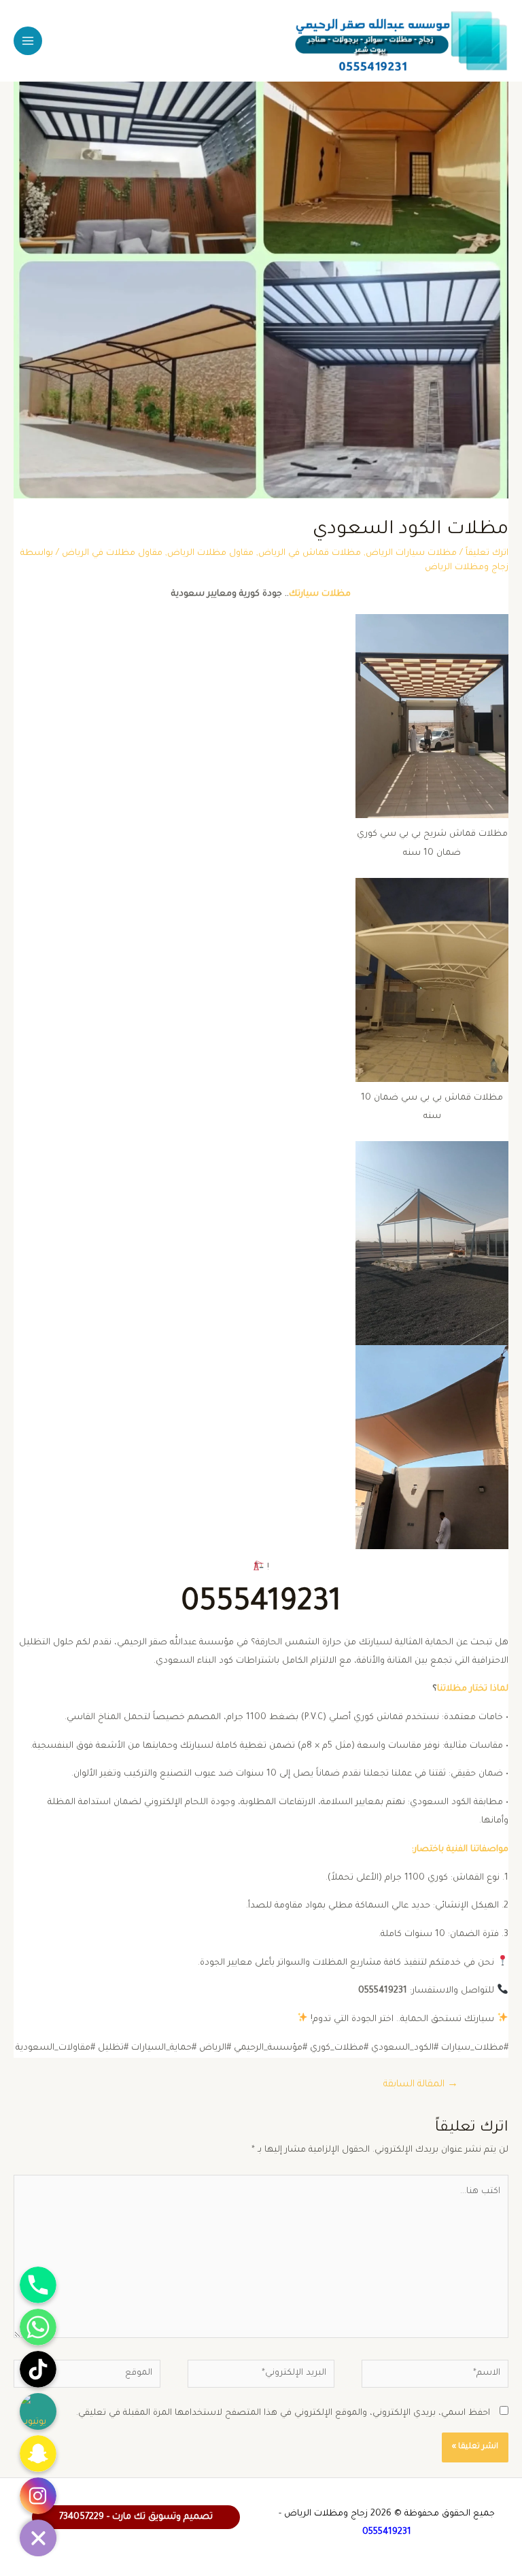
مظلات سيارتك (320, 594)
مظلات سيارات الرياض (411, 554)
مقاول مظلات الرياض (210, 554)
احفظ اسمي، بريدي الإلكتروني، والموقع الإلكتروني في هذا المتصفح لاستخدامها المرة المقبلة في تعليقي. (283, 2413)
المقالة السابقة (421, 2085)
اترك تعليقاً (487, 554)
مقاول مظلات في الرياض (112, 554)
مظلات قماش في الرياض (310, 554)
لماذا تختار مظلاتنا (473, 1689)
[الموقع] (87, 2378)
